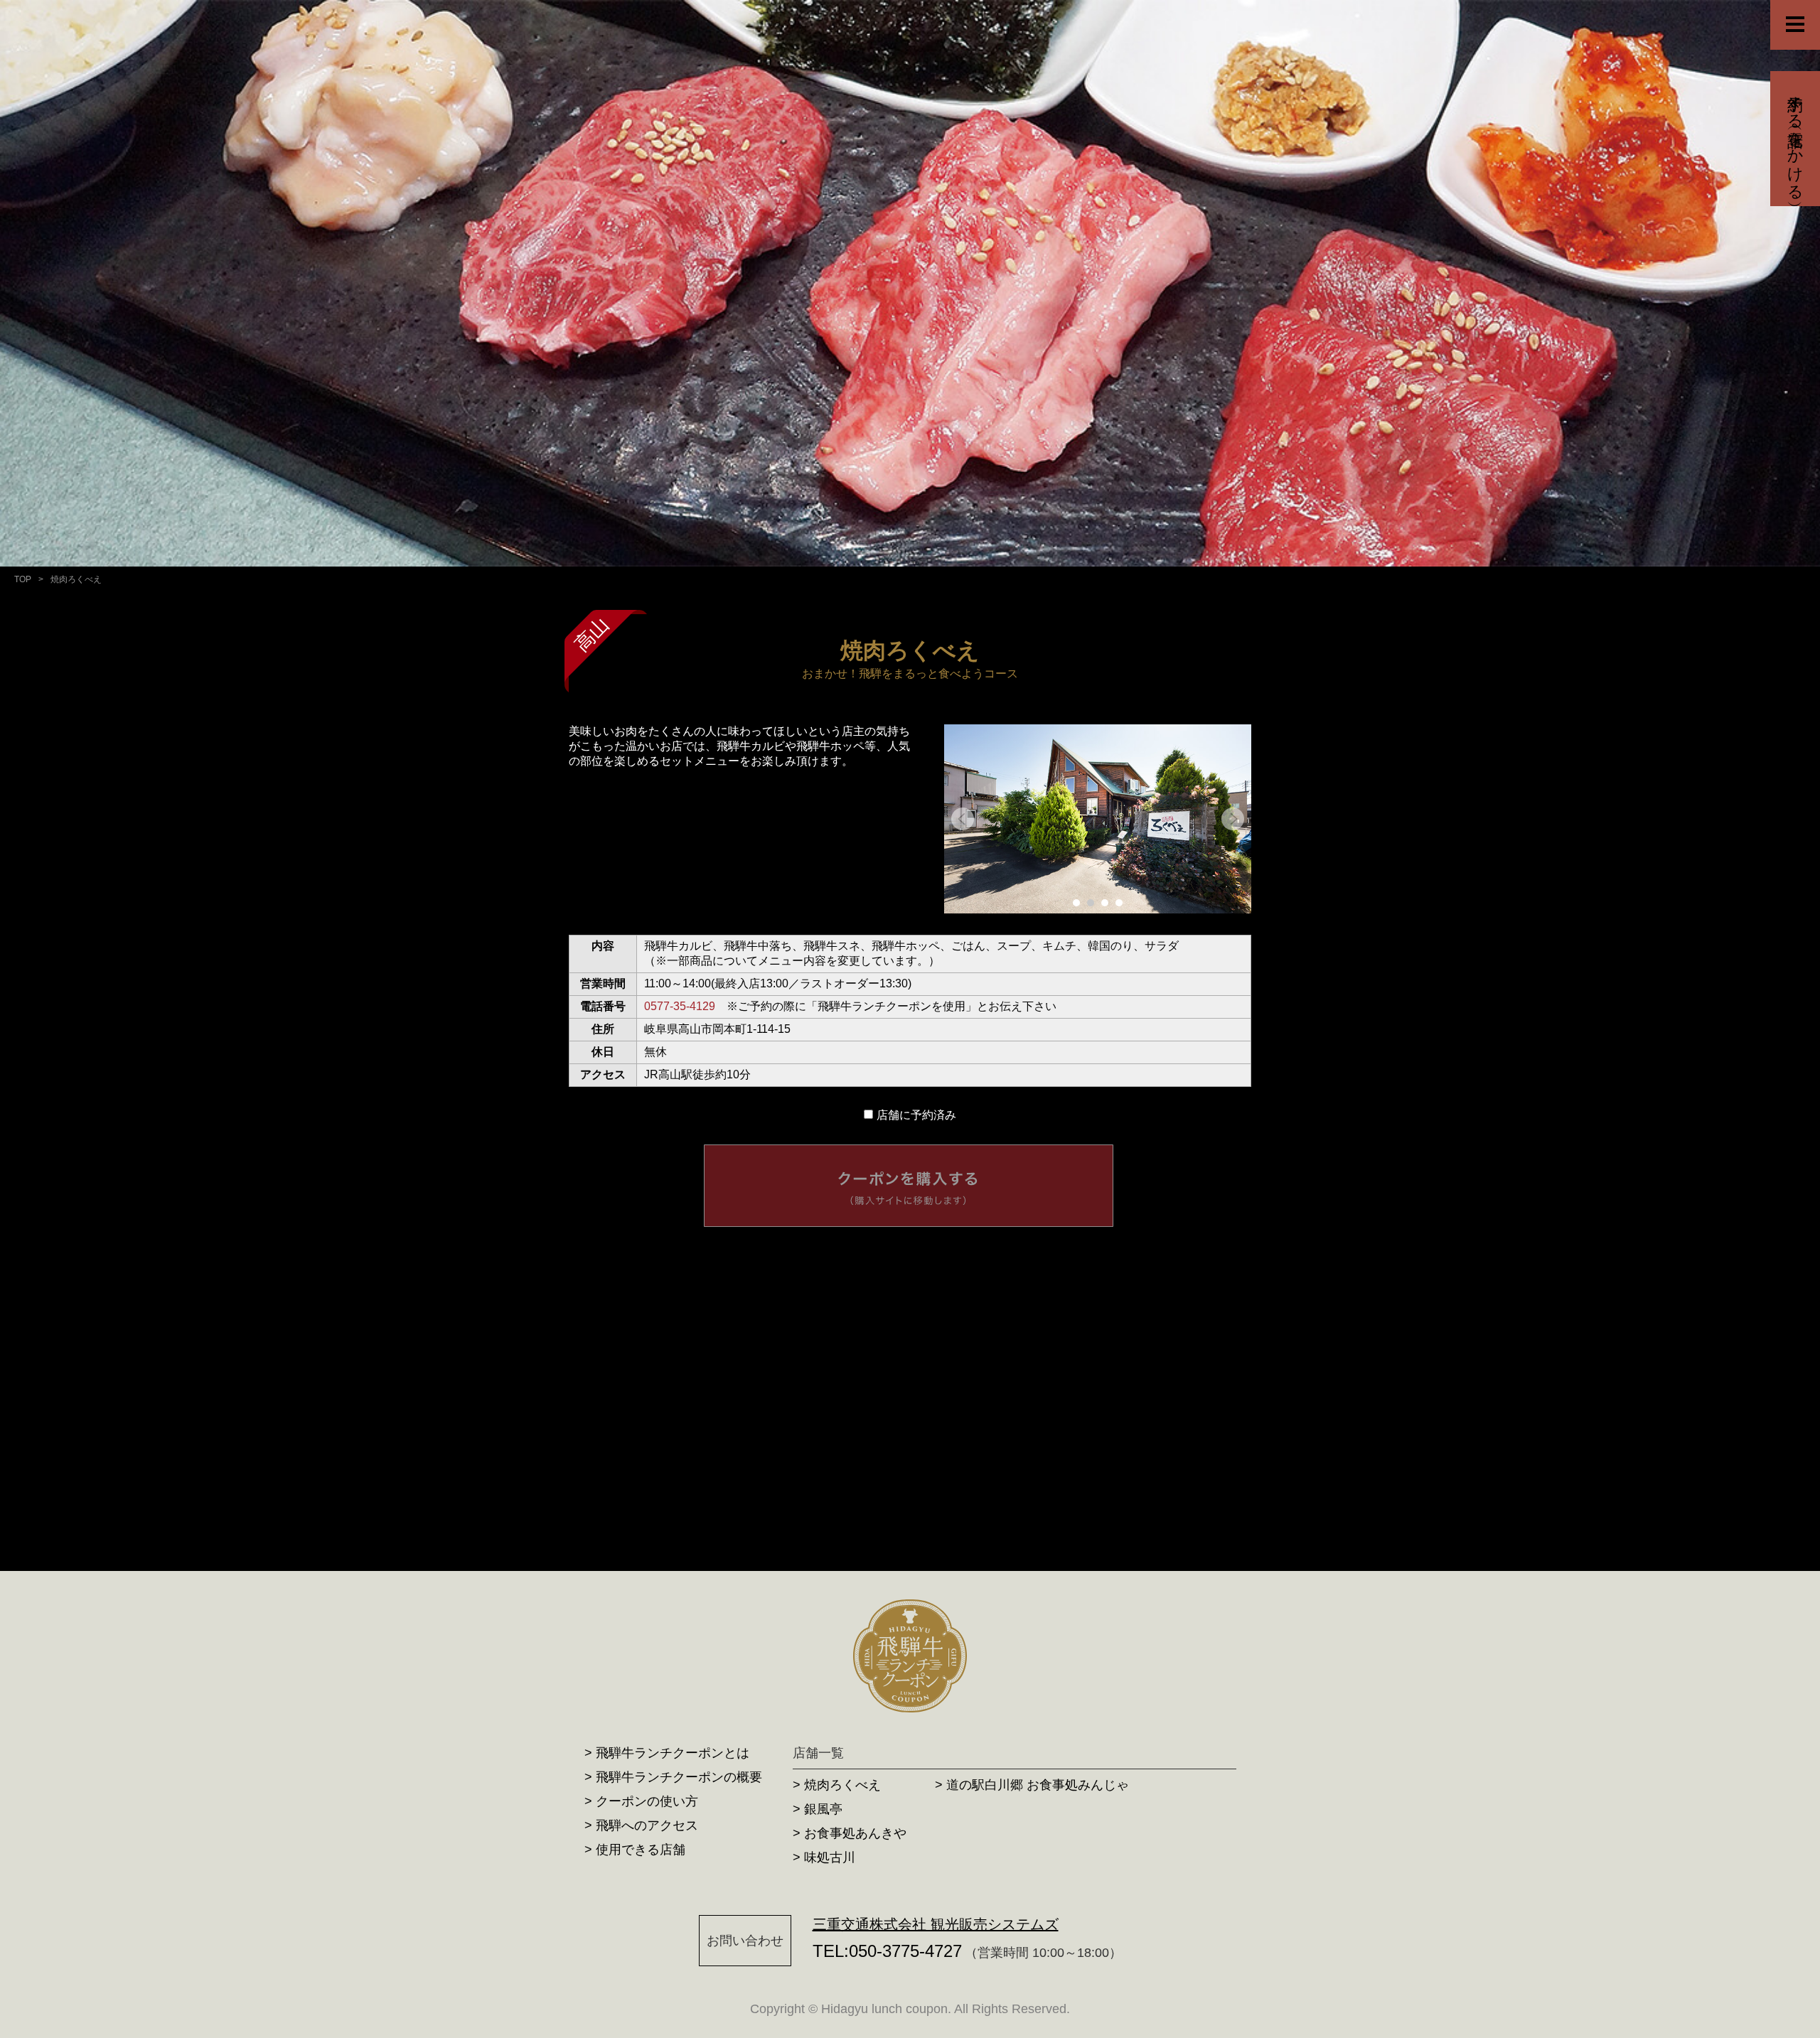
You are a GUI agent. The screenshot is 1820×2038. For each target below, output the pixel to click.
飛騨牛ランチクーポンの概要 (679, 1777)
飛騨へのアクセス (647, 1825)
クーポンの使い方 (647, 1801)
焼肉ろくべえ (842, 1785)
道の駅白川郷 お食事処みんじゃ (1038, 1785)
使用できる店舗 (641, 1850)
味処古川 (830, 1857)
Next (1233, 819)
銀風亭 (823, 1809)
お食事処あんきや (855, 1833)
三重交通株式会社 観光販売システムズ (936, 1924)
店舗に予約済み (916, 1115)
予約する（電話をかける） (1795, 139)
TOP (23, 579)
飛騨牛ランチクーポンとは (673, 1753)
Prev (963, 819)
